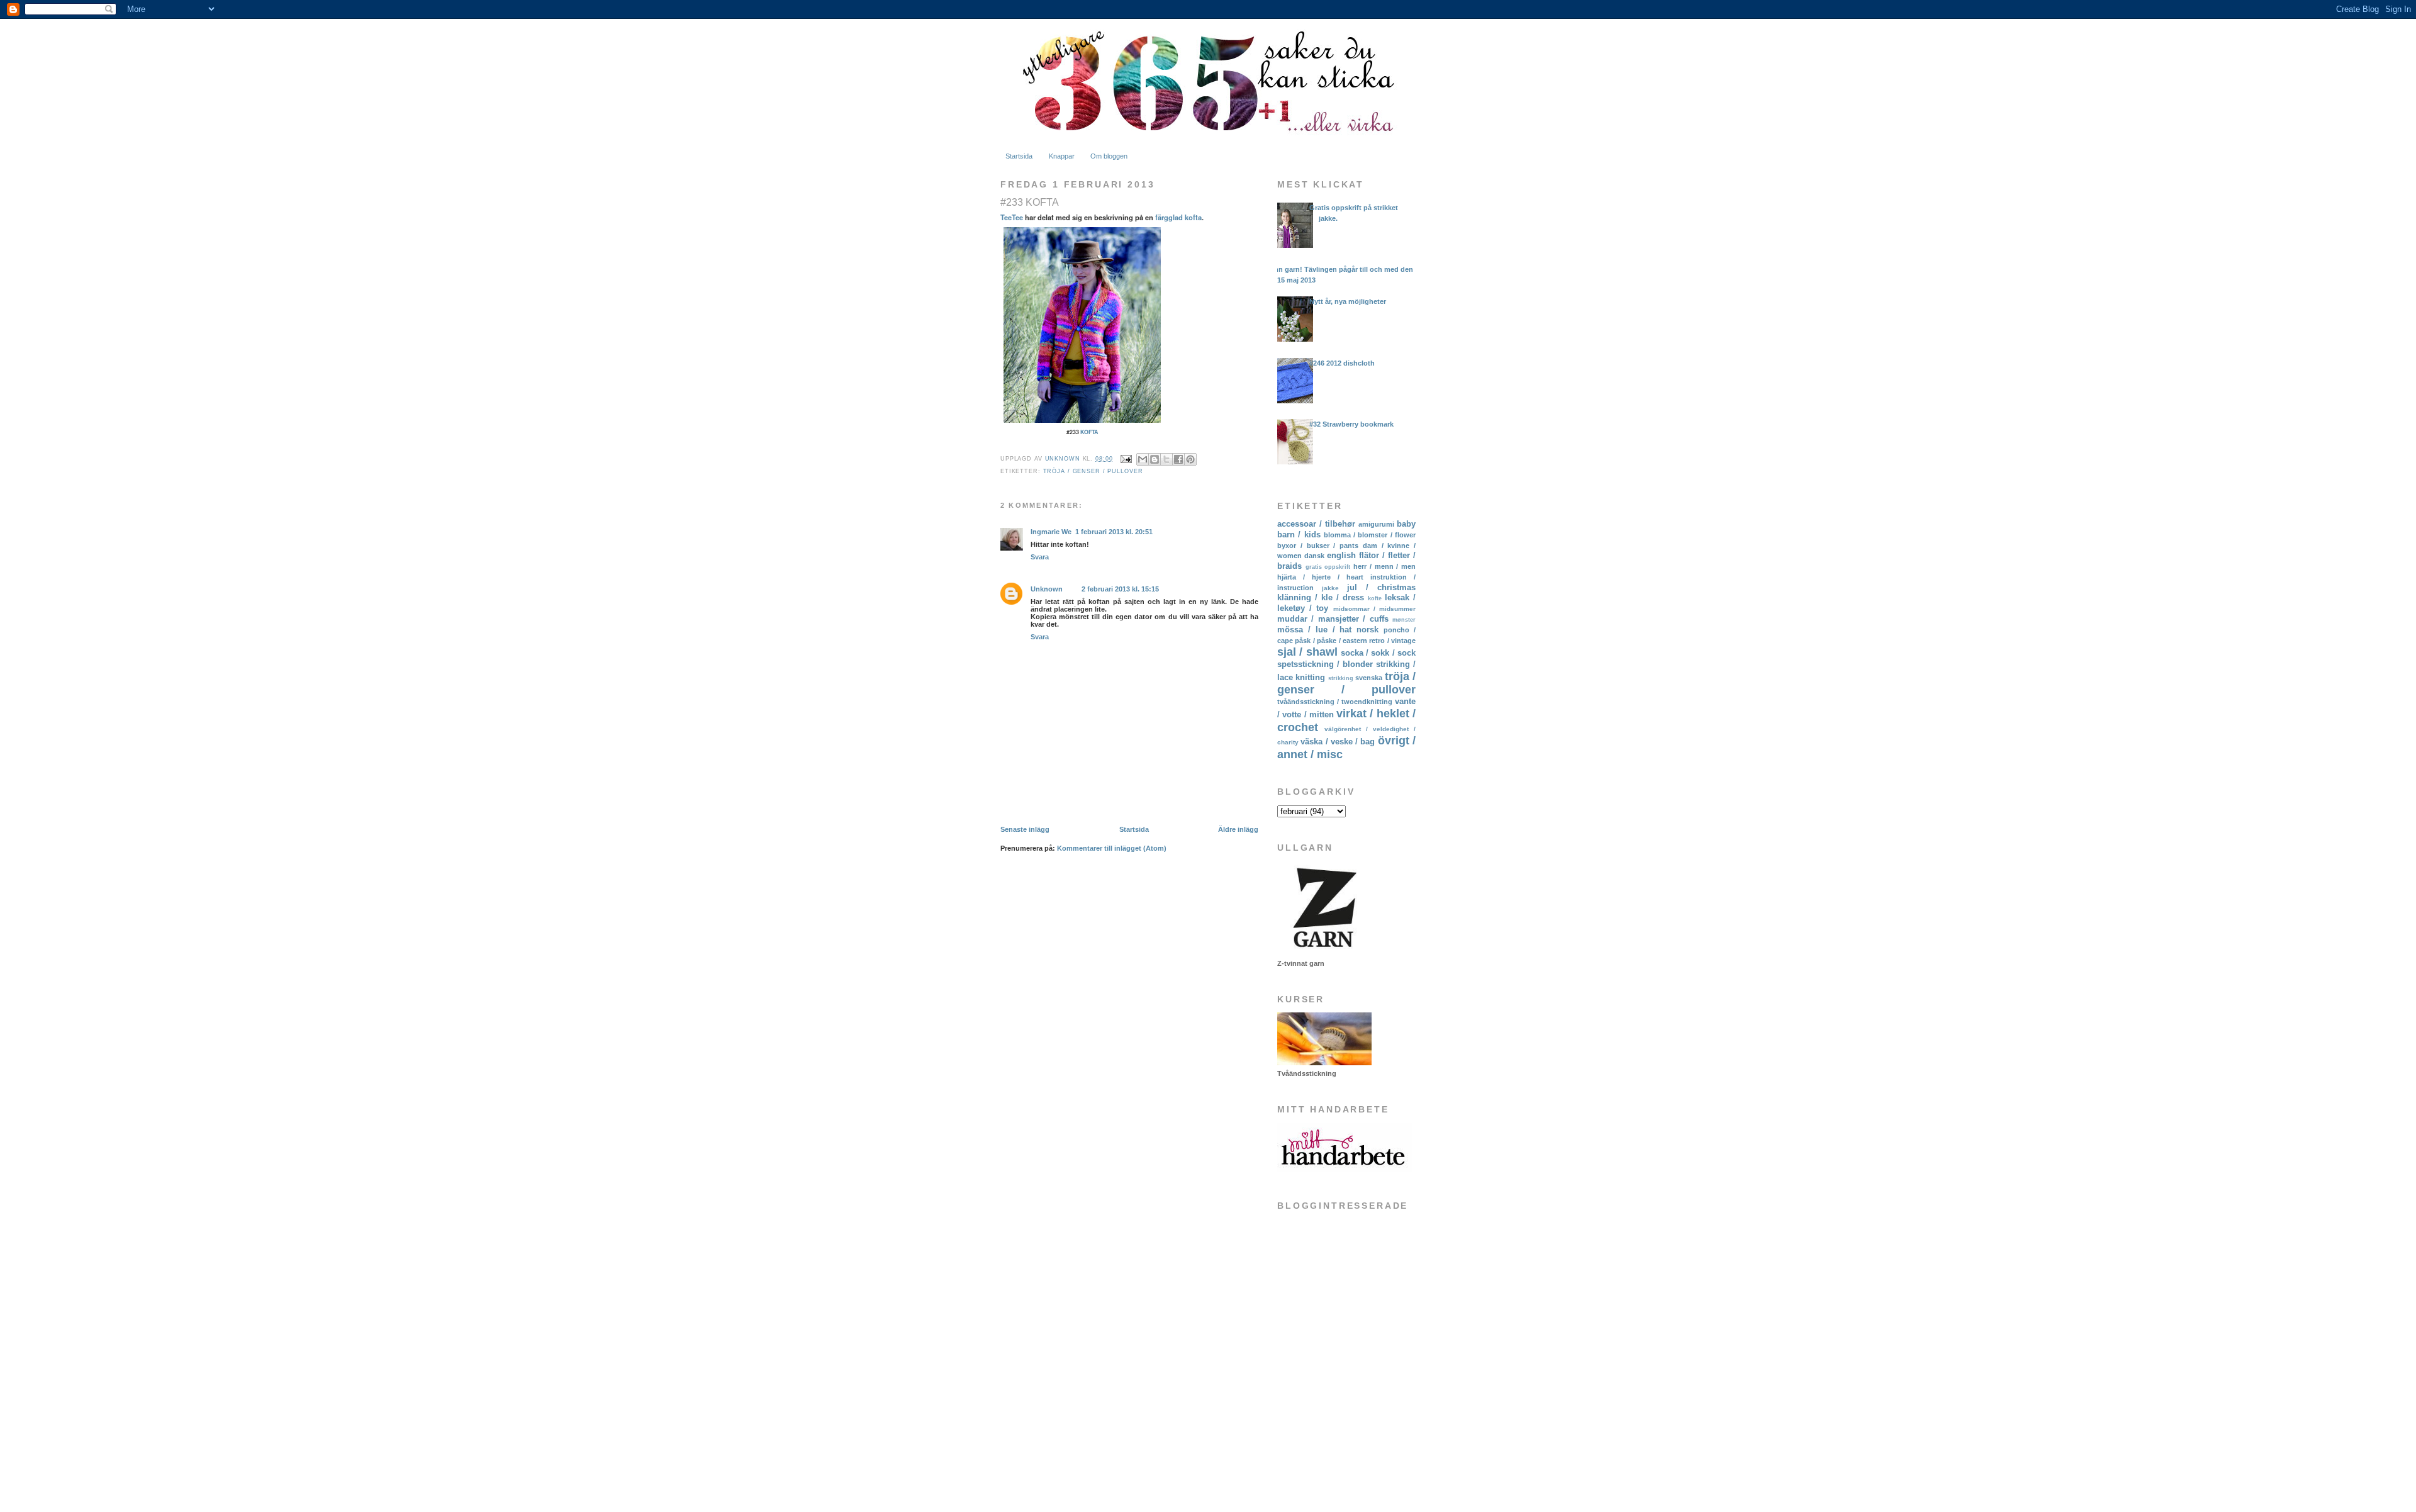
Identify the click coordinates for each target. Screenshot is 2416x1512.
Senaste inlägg (1025, 829)
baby (1406, 524)
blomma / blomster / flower (1370, 535)
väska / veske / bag (1338, 742)
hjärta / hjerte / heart (1320, 577)
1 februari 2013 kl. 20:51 (1114, 532)
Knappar (1062, 156)
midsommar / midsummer (1374, 609)
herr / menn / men (1384, 566)
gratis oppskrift (1328, 567)
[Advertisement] (1340, 1401)
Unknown (1047, 589)
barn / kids (1299, 535)
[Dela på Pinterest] (1190, 459)
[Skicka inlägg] (1126, 459)
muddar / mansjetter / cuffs (1333, 619)
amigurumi (1376, 524)
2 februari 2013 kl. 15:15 (1120, 589)
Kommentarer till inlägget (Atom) (1112, 848)
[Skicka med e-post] (1143, 459)
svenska (1369, 678)
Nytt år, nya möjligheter (1348, 301)
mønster (1404, 620)
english (1341, 555)
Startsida (1019, 156)
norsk (1367, 630)
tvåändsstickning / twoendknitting (1335, 702)
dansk (1314, 556)
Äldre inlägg (1238, 829)
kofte (1375, 598)
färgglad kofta (1178, 217)
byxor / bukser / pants (1318, 546)
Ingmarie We (1051, 532)
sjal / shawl (1307, 652)
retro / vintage (1392, 641)
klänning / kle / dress (1321, 597)
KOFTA (1089, 432)
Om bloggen (1109, 156)
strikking (1341, 678)
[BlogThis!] (1155, 459)
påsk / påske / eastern (1331, 641)
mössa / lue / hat (1314, 630)
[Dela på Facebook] (1178, 459)
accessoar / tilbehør (1316, 524)
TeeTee (1012, 217)
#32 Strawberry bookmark (1351, 424)
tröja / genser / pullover (1093, 471)
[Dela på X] (1166, 459)
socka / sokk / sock (1378, 653)
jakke (1330, 588)
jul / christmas (1381, 587)
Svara (1040, 557)
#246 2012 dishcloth (1342, 363)
